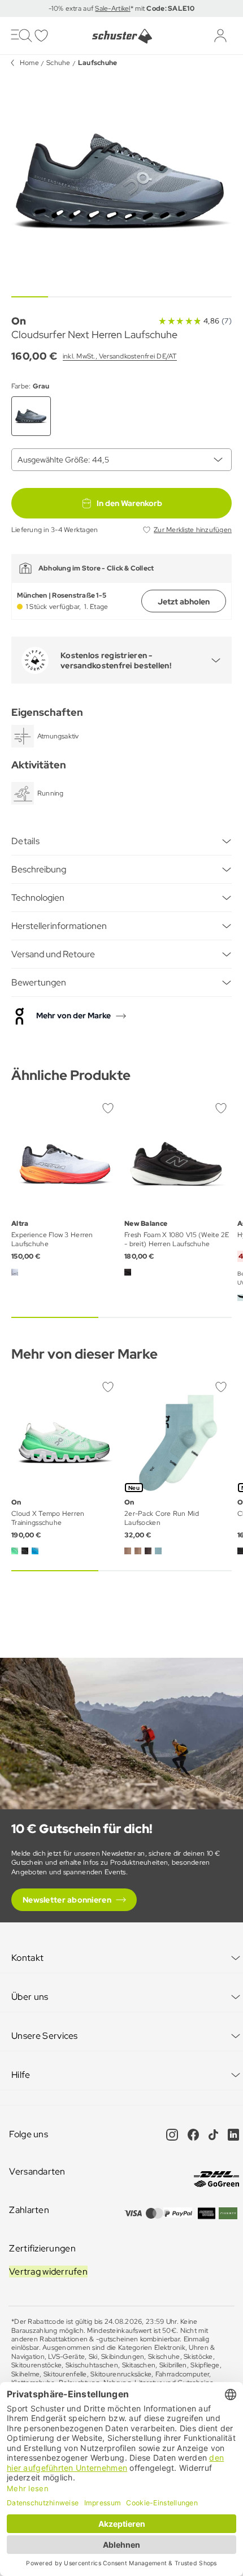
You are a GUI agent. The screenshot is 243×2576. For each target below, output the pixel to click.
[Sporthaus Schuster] (121, 36)
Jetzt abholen (184, 602)
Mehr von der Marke (73, 1015)
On (19, 321)
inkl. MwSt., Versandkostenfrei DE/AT (120, 356)
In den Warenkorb (129, 503)
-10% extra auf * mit (121, 8)
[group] (121, 181)
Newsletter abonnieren (67, 1900)
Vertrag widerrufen (48, 2272)
